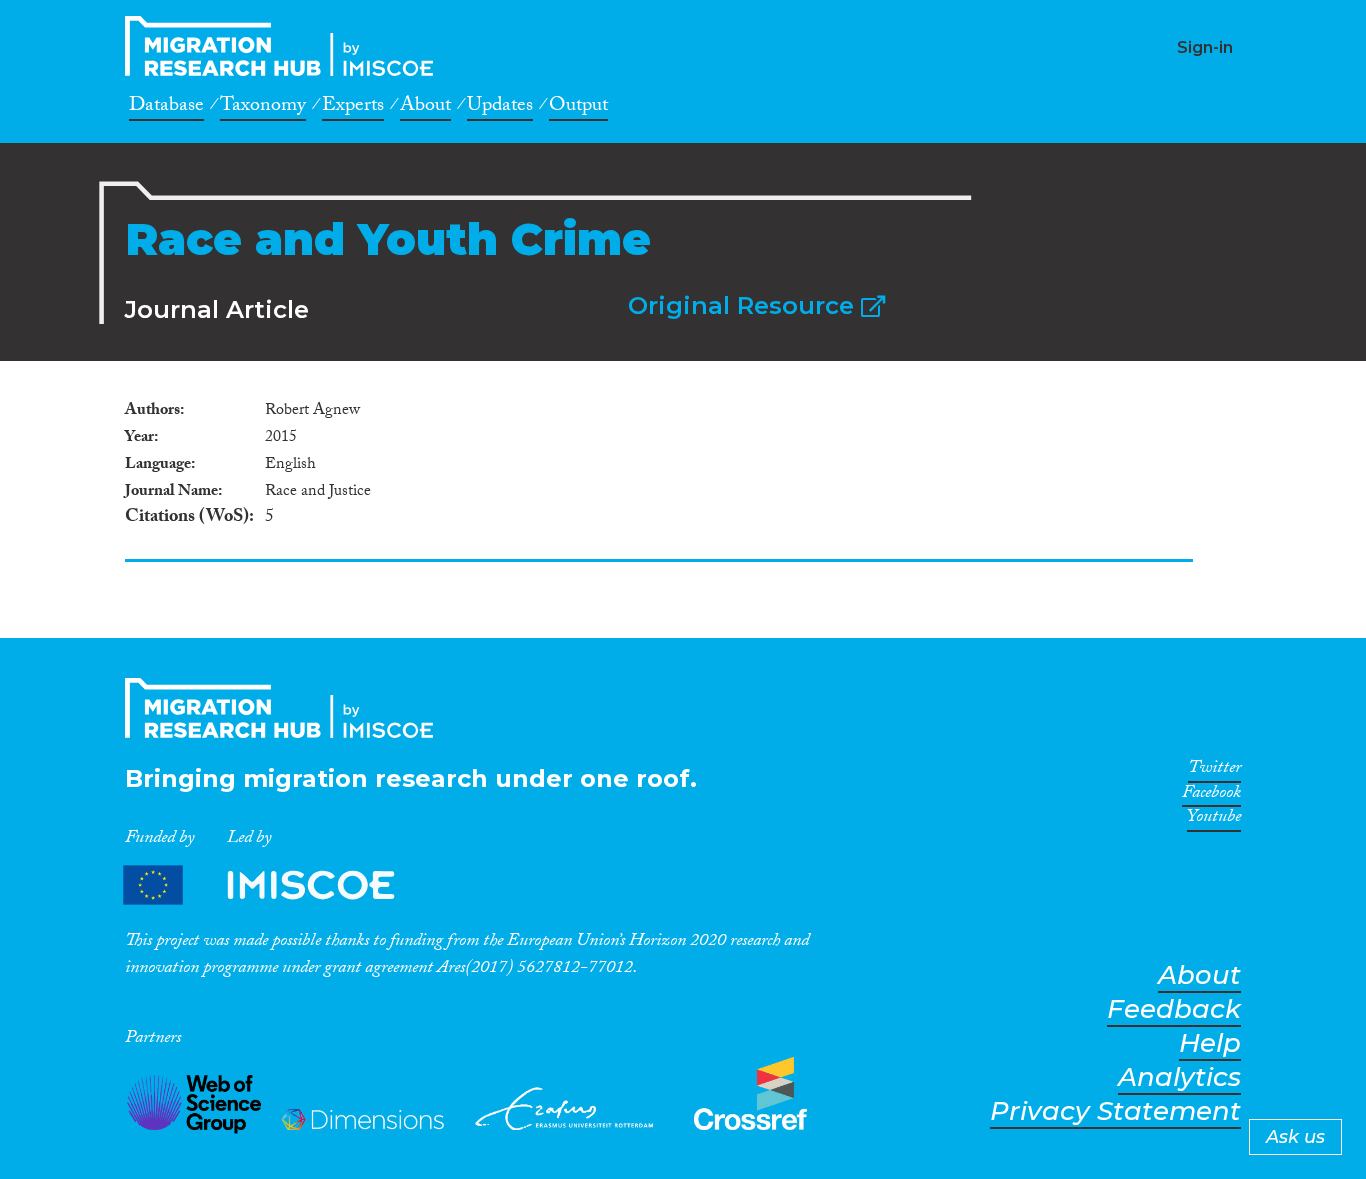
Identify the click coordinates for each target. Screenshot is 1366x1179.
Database (166, 108)
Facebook (1211, 796)
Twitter (1214, 771)
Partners (276, 885)
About (425, 108)
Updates (500, 108)
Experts (353, 108)
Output (578, 108)
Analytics (1179, 1077)
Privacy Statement (1115, 1111)
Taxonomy (263, 108)
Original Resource (744, 305)
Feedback (1174, 1009)
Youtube (1214, 820)
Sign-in (1205, 47)
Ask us (1295, 1137)
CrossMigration (285, 46)
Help (1210, 1043)
